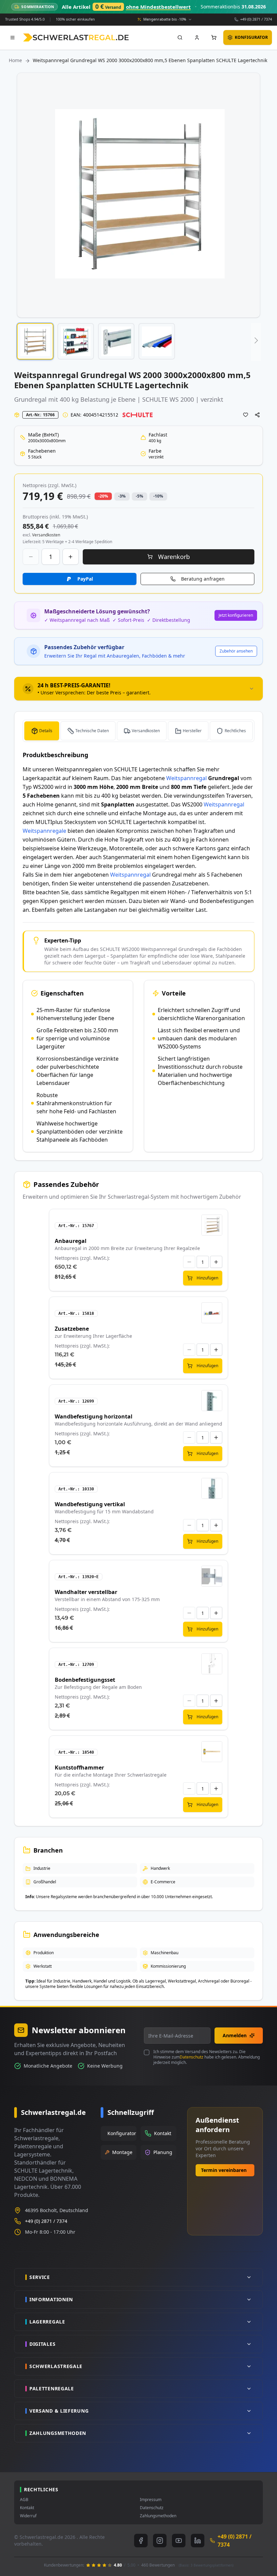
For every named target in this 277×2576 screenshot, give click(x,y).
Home (15, 60)
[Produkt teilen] (257, 415)
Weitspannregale (44, 831)
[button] (35, 341)
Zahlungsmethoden (158, 2516)
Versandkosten (146, 731)
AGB (24, 2500)
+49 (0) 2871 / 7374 (256, 19)
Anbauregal (71, 1241)
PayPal (85, 579)
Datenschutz (192, 2057)
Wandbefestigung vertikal (90, 1504)
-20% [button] (103, 496)
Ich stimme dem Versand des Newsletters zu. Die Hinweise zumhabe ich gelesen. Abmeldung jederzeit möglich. (207, 2057)
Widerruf (28, 2516)
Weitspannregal (186, 778)
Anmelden (235, 2035)
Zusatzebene (72, 1329)
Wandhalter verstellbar (86, 1592)
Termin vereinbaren (224, 2170)
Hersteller (192, 731)
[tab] (138, 689)
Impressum (151, 2500)
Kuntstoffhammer (79, 1768)
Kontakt (27, 2508)
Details (46, 731)
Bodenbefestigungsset (85, 1680)
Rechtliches (235, 731)
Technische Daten (92, 731)
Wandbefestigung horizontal (94, 1416)
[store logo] (76, 37)
